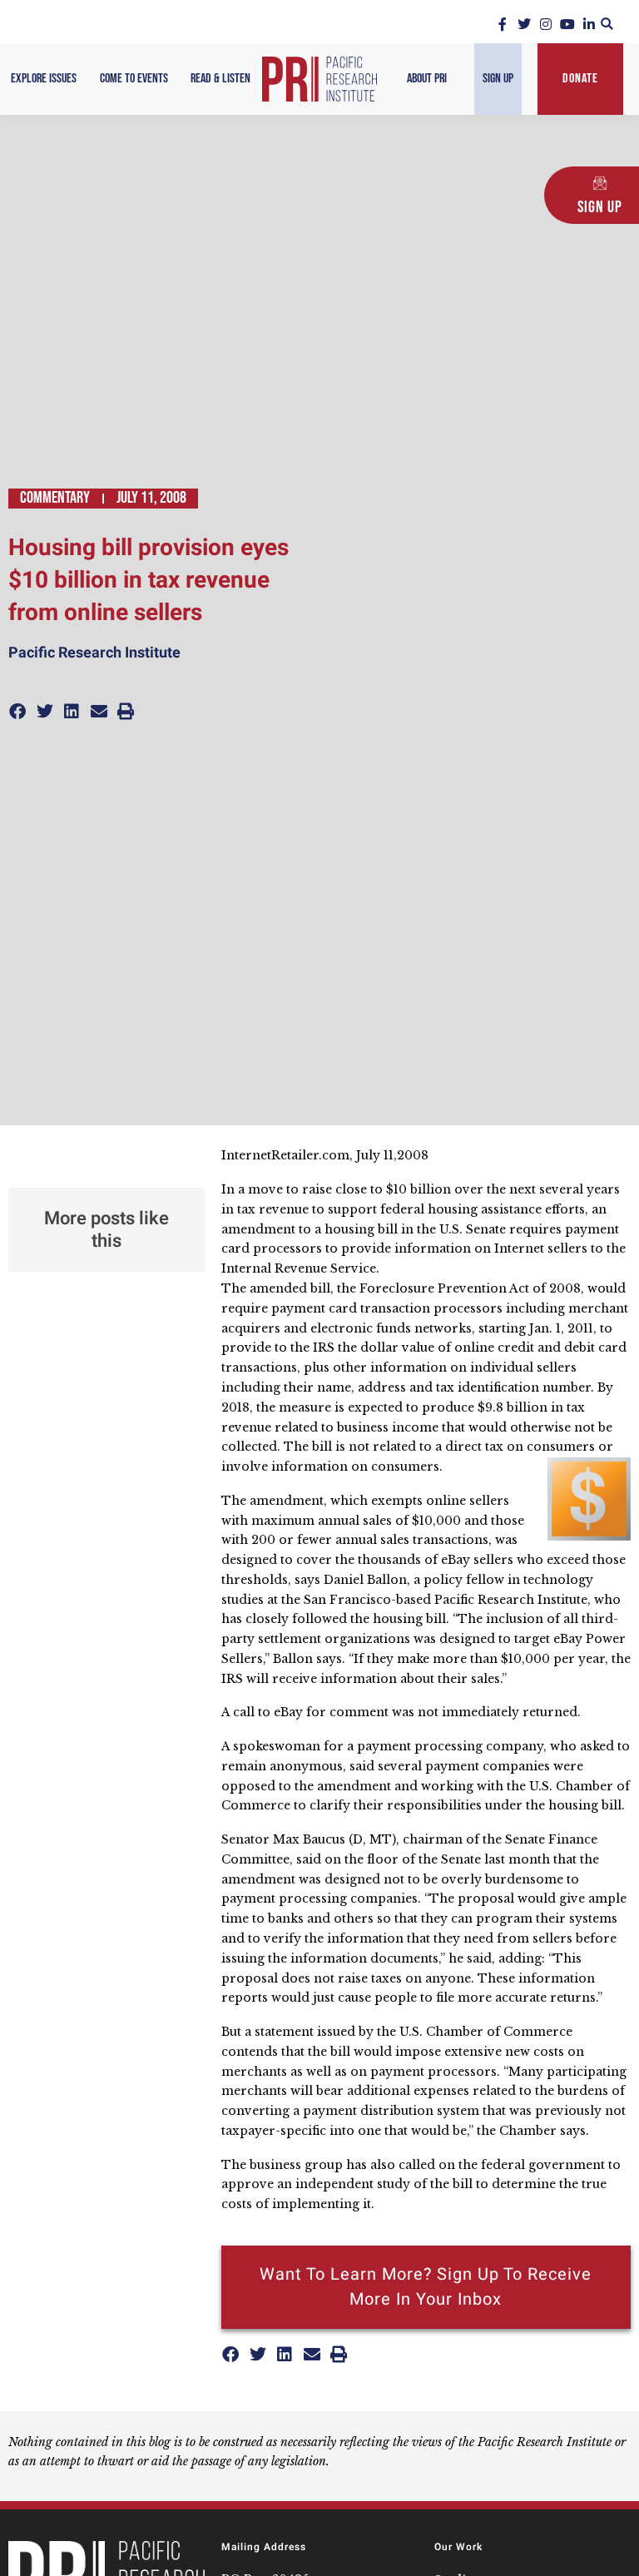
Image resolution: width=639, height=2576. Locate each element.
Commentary (55, 498)
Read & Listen (220, 79)
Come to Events (134, 79)
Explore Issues (44, 79)
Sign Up (498, 79)
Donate (580, 79)
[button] (607, 24)
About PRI (427, 79)
